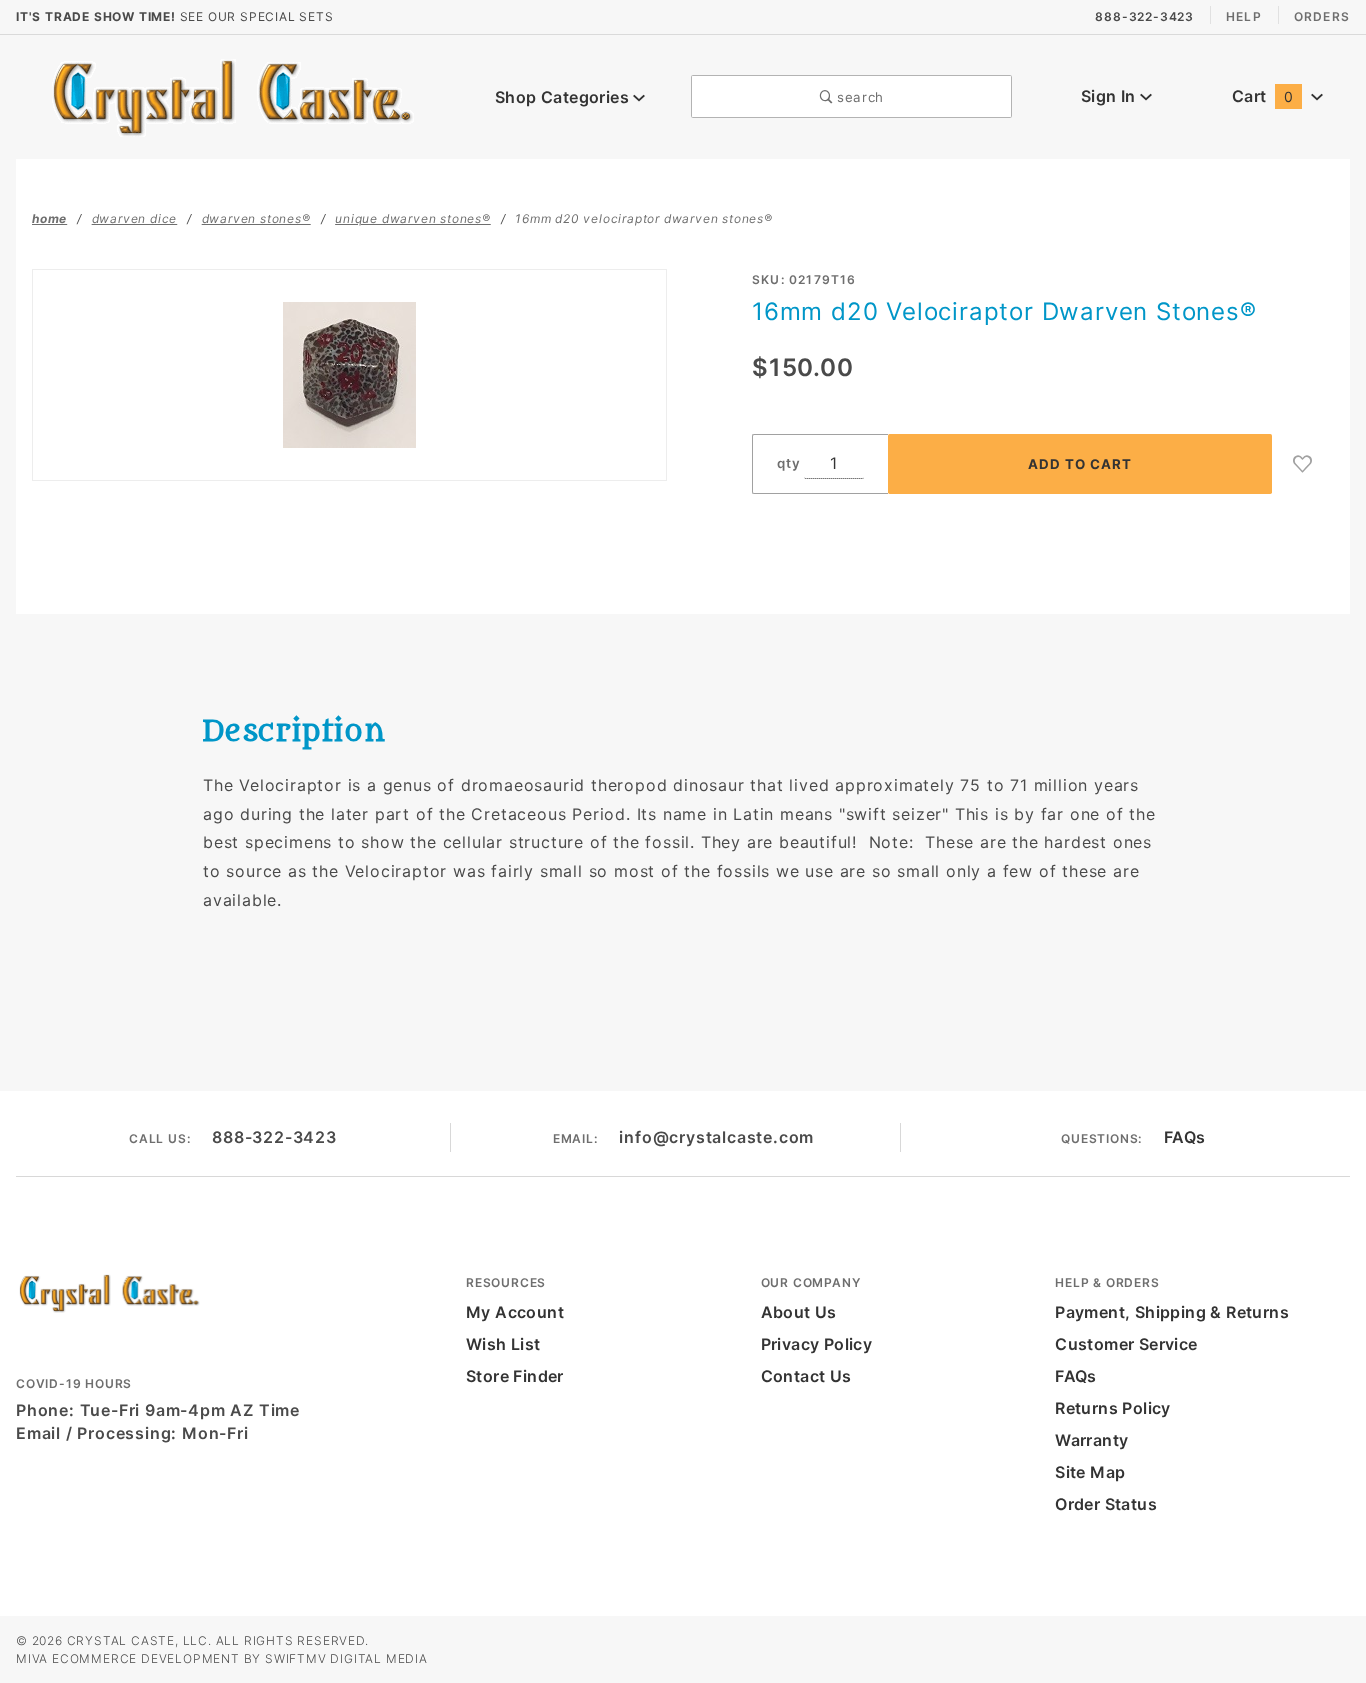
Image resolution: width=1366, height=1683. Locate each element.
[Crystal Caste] (232, 95)
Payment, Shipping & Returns (1172, 1312)
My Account (515, 1312)
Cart (1262, 96)
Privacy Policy (817, 1344)
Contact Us (806, 1376)
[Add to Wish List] (1303, 464)
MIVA (32, 1658)
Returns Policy (1113, 1408)
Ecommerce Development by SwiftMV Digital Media (240, 1658)
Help (1244, 16)
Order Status (1106, 1504)
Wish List (503, 1344)
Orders (1322, 16)
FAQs (1185, 1137)
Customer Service (1126, 1344)
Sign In (1110, 96)
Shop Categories (564, 97)
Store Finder (515, 1376)
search (858, 97)
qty (788, 463)
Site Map (1090, 1472)
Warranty (1091, 1440)
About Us (799, 1312)
